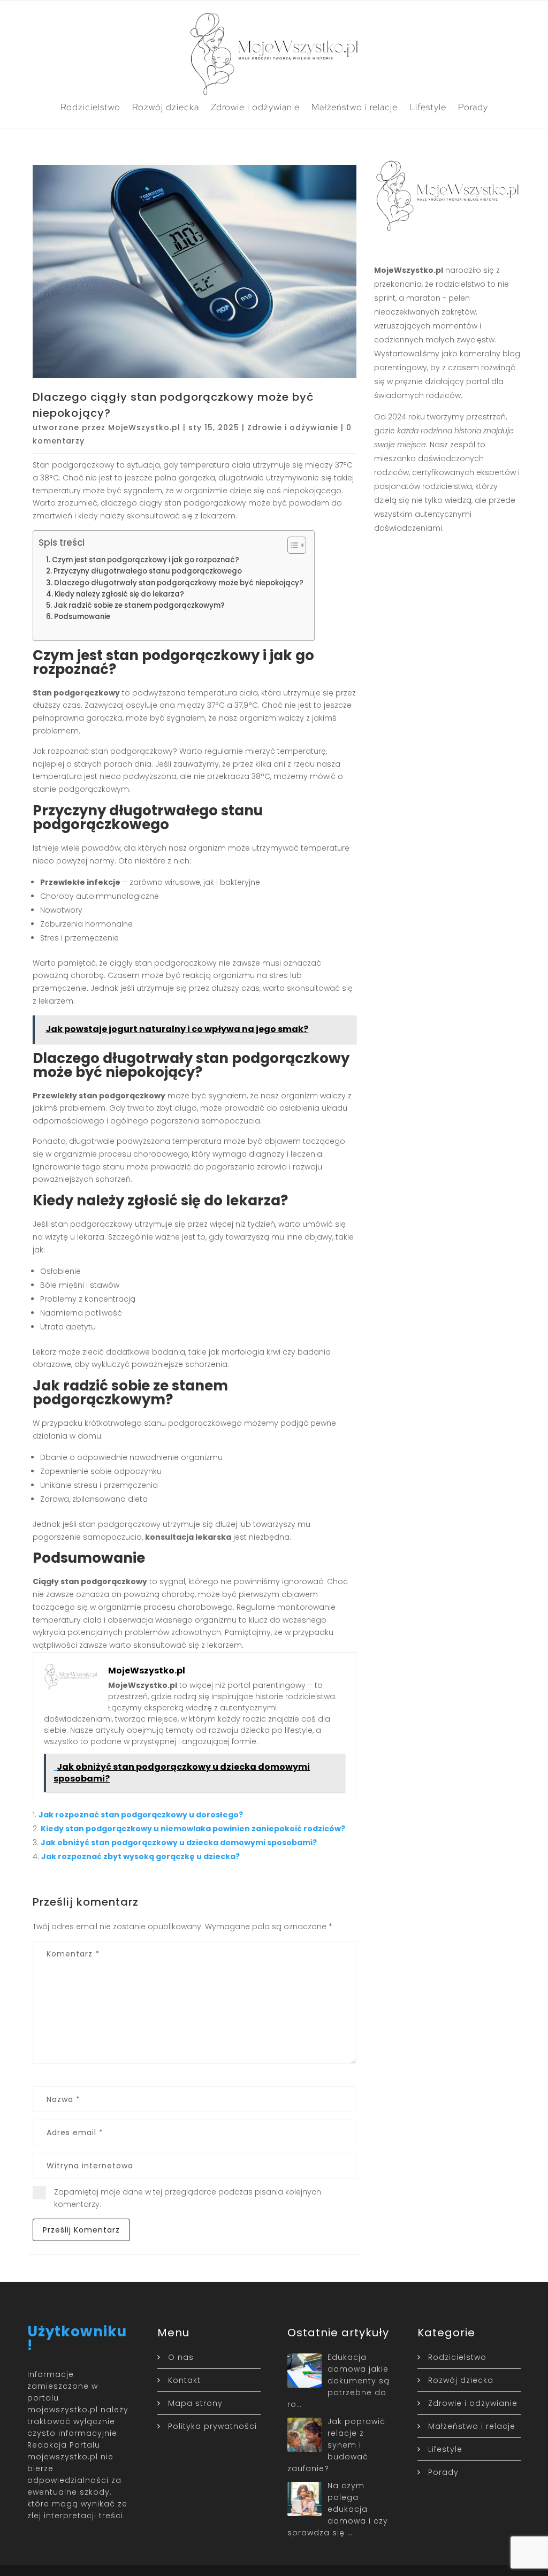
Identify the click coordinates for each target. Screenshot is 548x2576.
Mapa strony (195, 2403)
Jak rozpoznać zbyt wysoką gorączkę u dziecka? (140, 1856)
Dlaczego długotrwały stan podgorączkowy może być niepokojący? (179, 583)
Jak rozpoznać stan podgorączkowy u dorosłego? (141, 1815)
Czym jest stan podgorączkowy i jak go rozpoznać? (146, 560)
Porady (473, 107)
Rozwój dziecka (166, 107)
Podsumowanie (82, 617)
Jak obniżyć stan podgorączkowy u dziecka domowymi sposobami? (179, 1843)
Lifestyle (428, 107)
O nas (181, 2357)
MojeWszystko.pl (144, 427)
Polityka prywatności (212, 2426)
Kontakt (184, 2380)
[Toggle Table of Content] (291, 545)
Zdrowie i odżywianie (255, 107)
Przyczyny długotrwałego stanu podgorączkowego (148, 571)
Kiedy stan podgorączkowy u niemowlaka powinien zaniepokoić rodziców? (193, 1829)
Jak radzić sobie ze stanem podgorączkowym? (139, 605)
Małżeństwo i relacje (355, 107)
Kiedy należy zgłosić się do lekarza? (119, 594)
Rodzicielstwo (90, 107)
